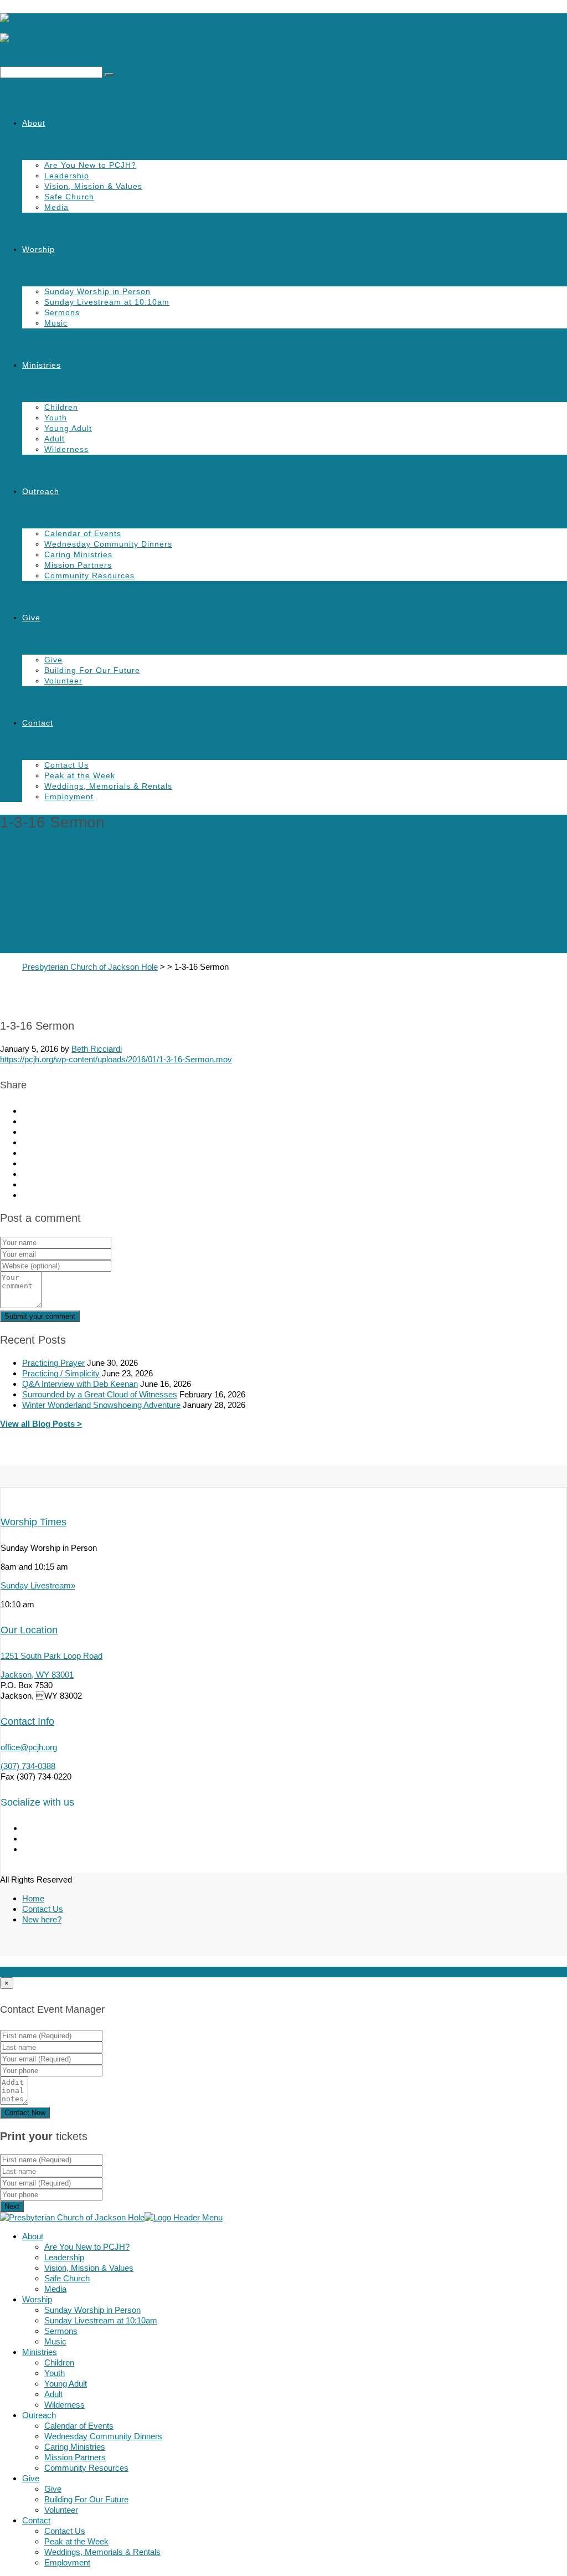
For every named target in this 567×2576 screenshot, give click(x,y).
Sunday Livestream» (38, 1585)
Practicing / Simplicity (61, 1373)
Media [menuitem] (55, 2289)
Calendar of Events (83, 533)
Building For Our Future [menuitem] (86, 2499)
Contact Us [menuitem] (65, 2531)
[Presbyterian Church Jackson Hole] (283, 33)
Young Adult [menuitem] (66, 2384)
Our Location (29, 1630)
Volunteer (63, 681)
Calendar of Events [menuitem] (79, 2426)
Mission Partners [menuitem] (75, 2457)
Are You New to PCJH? (90, 165)
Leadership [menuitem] (64, 2257)
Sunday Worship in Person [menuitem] (92, 2310)
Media (56, 207)
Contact (38, 723)
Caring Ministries (78, 554)
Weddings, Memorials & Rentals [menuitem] (102, 2552)
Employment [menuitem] (67, 2562)
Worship (38, 249)
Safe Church (69, 197)
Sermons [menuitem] (61, 2331)
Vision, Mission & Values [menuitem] (89, 2268)
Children (61, 407)
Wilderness (66, 449)
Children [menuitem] (59, 2362)
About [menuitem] (33, 2236)
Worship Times (33, 1522)
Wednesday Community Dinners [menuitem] (103, 2436)
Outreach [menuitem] (39, 2415)
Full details (19, 1972)
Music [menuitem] (55, 2341)
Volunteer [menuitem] (61, 2510)
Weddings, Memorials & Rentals (108, 786)
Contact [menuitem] (36, 2520)
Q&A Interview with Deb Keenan (80, 1384)
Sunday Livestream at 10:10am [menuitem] (101, 2320)
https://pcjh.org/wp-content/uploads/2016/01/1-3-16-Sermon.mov (116, 1059)
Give (31, 618)
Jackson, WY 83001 (37, 1675)
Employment (69, 796)
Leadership (67, 176)
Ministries (42, 365)
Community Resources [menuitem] (86, 2468)
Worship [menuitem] (37, 2299)
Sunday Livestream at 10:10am (107, 302)
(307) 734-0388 (28, 1766)
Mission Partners (78, 565)
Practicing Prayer (53, 1363)
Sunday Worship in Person (97, 291)
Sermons (62, 312)
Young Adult (68, 428)
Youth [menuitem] (55, 2373)
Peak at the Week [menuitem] (76, 2541)
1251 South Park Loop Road (51, 1656)
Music (56, 323)
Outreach (41, 491)
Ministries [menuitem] (40, 2352)
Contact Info (27, 1721)
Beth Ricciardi (97, 1049)
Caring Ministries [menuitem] (75, 2447)
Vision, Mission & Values (93, 186)
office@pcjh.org (29, 1747)
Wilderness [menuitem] (65, 2405)
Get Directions (66, 1972)
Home (33, 1898)
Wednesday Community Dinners (108, 544)
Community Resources (89, 575)
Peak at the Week (80, 775)
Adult (55, 439)
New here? (42, 1919)
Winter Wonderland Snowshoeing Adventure (101, 1405)
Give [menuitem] (31, 2478)
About (34, 123)
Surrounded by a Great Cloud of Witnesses (100, 1394)
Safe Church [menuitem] (67, 2278)
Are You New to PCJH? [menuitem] (87, 2247)
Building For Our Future (92, 670)
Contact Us (66, 765)
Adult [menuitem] (53, 2394)
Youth (56, 418)
